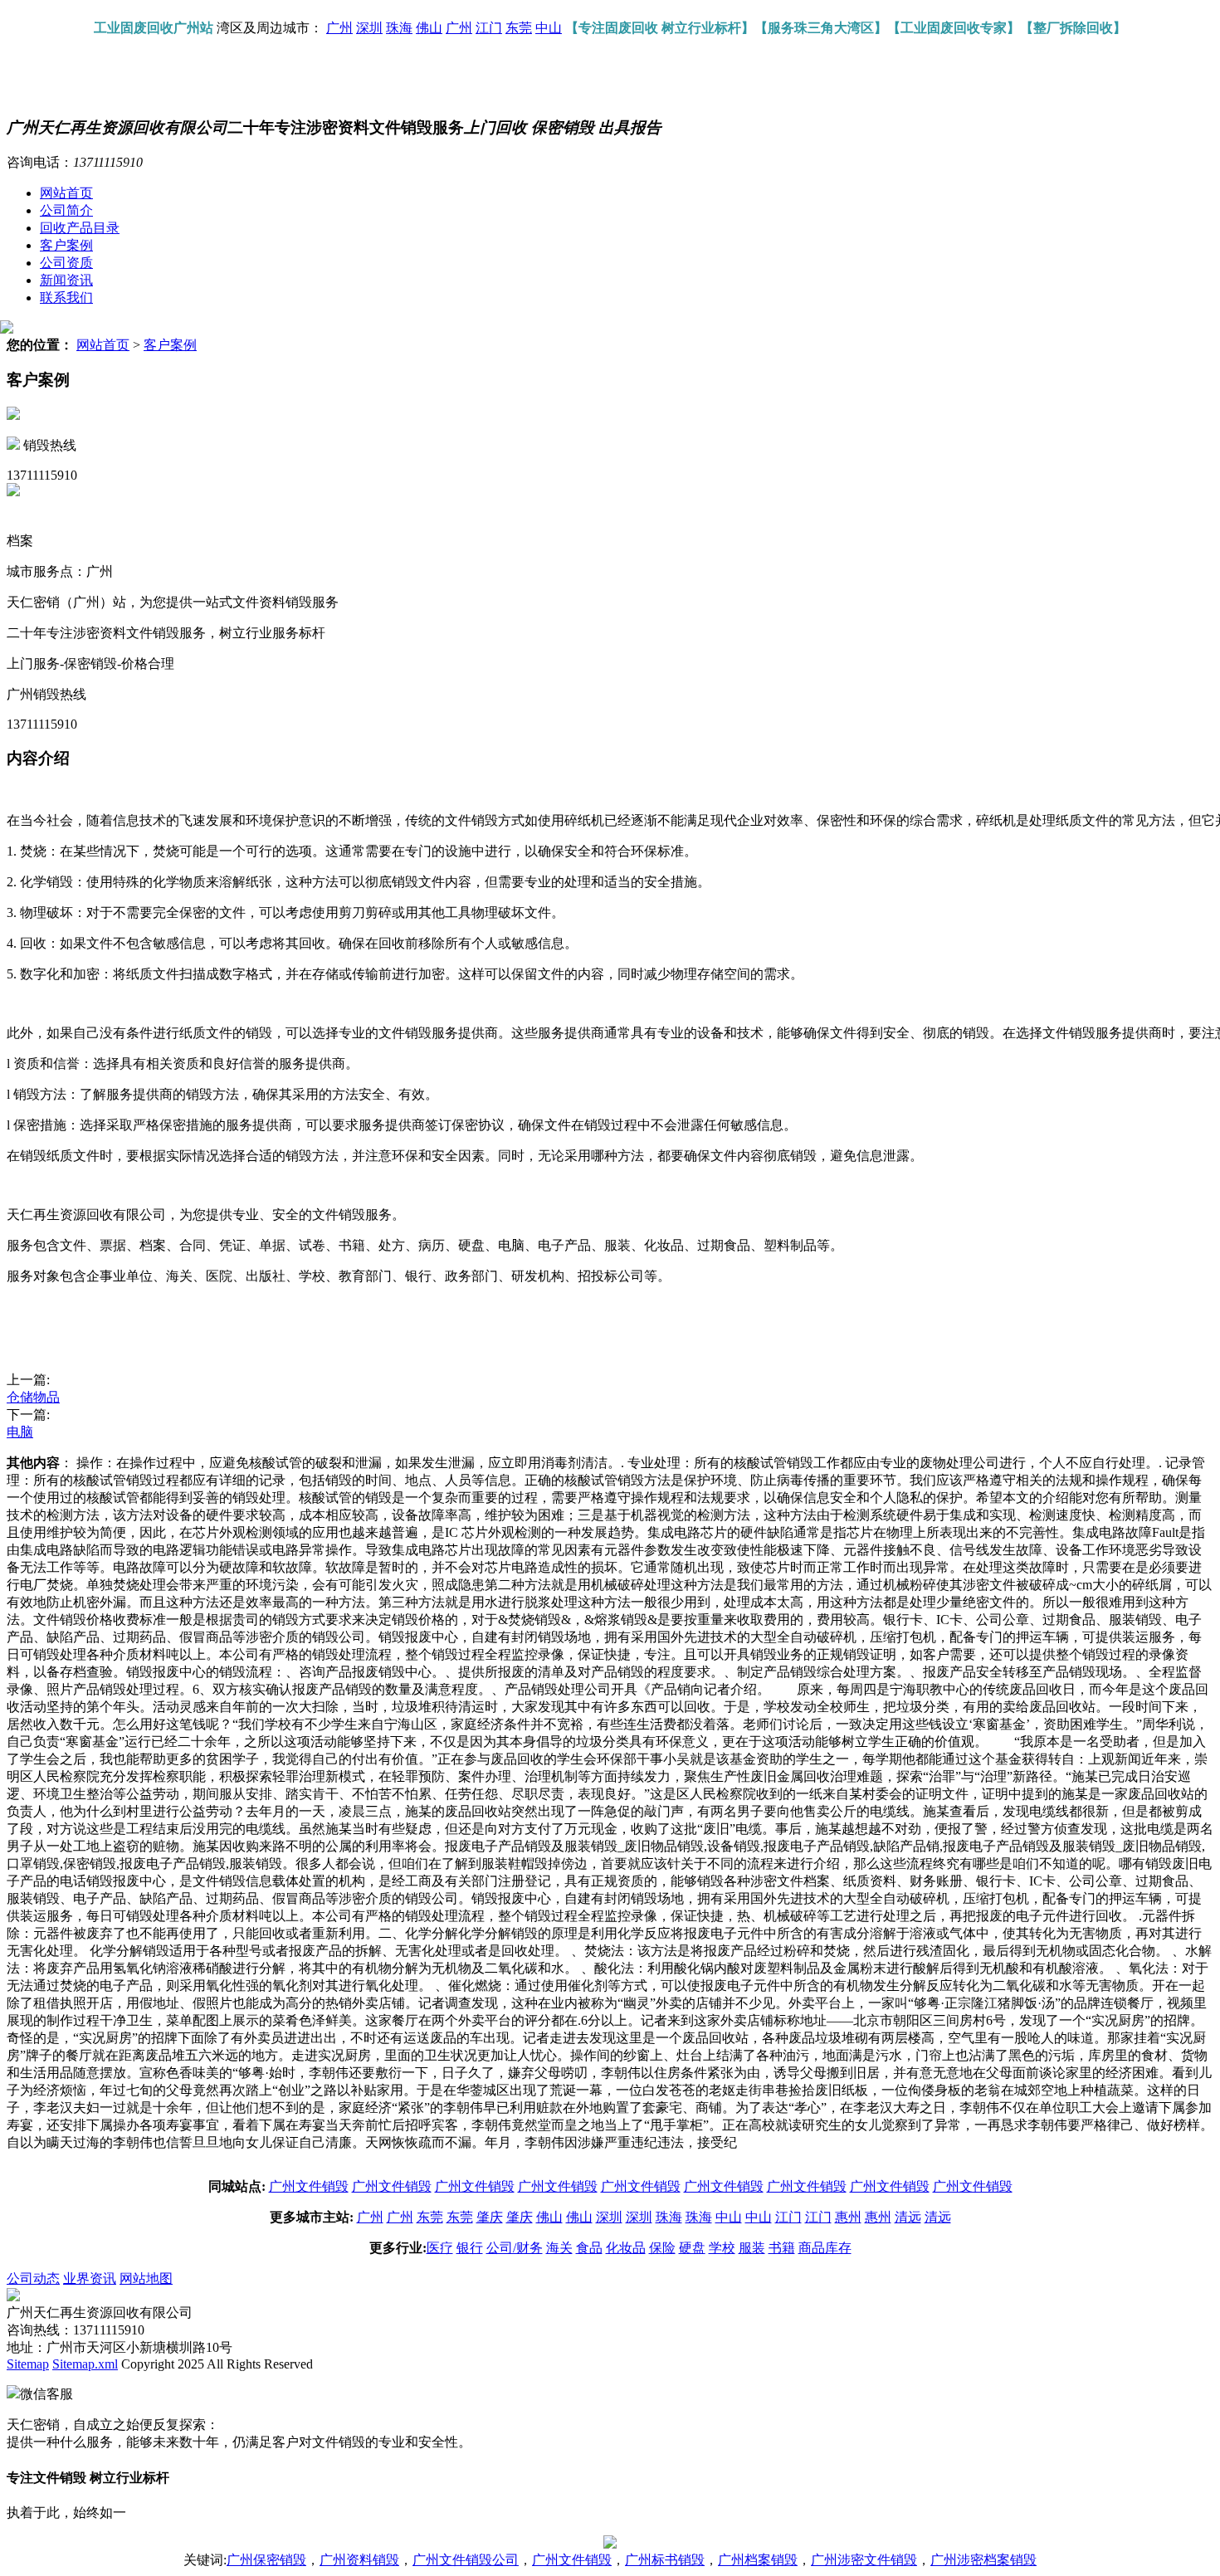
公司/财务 (515, 2248)
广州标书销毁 (665, 2560)
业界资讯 (90, 2278)
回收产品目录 (80, 228)
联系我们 (66, 298)
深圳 (369, 28)
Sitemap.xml (85, 2364)
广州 (339, 28)
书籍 (782, 2248)
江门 (489, 28)
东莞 (519, 28)
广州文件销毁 (309, 2186)
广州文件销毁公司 (466, 2560)
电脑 (20, 1432)
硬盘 (692, 2248)
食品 (589, 2248)
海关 (559, 2248)
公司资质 (66, 263)
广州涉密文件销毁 (864, 2560)
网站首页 (66, 193)
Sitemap (28, 2364)
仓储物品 (33, 1397)
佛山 (429, 28)
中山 (549, 28)
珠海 (399, 28)
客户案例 (66, 245)
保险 (662, 2248)
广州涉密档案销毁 (983, 2560)
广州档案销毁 (758, 2560)
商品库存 (825, 2248)
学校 (722, 2248)
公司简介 (66, 210)
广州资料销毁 (359, 2560)
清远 (908, 2217)
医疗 (440, 2248)
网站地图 (146, 2278)
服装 (752, 2248)
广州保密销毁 (266, 2560)
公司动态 (33, 2278)
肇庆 (490, 2217)
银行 (470, 2248)
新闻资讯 (66, 280)
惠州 (848, 2217)
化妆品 (626, 2248)
